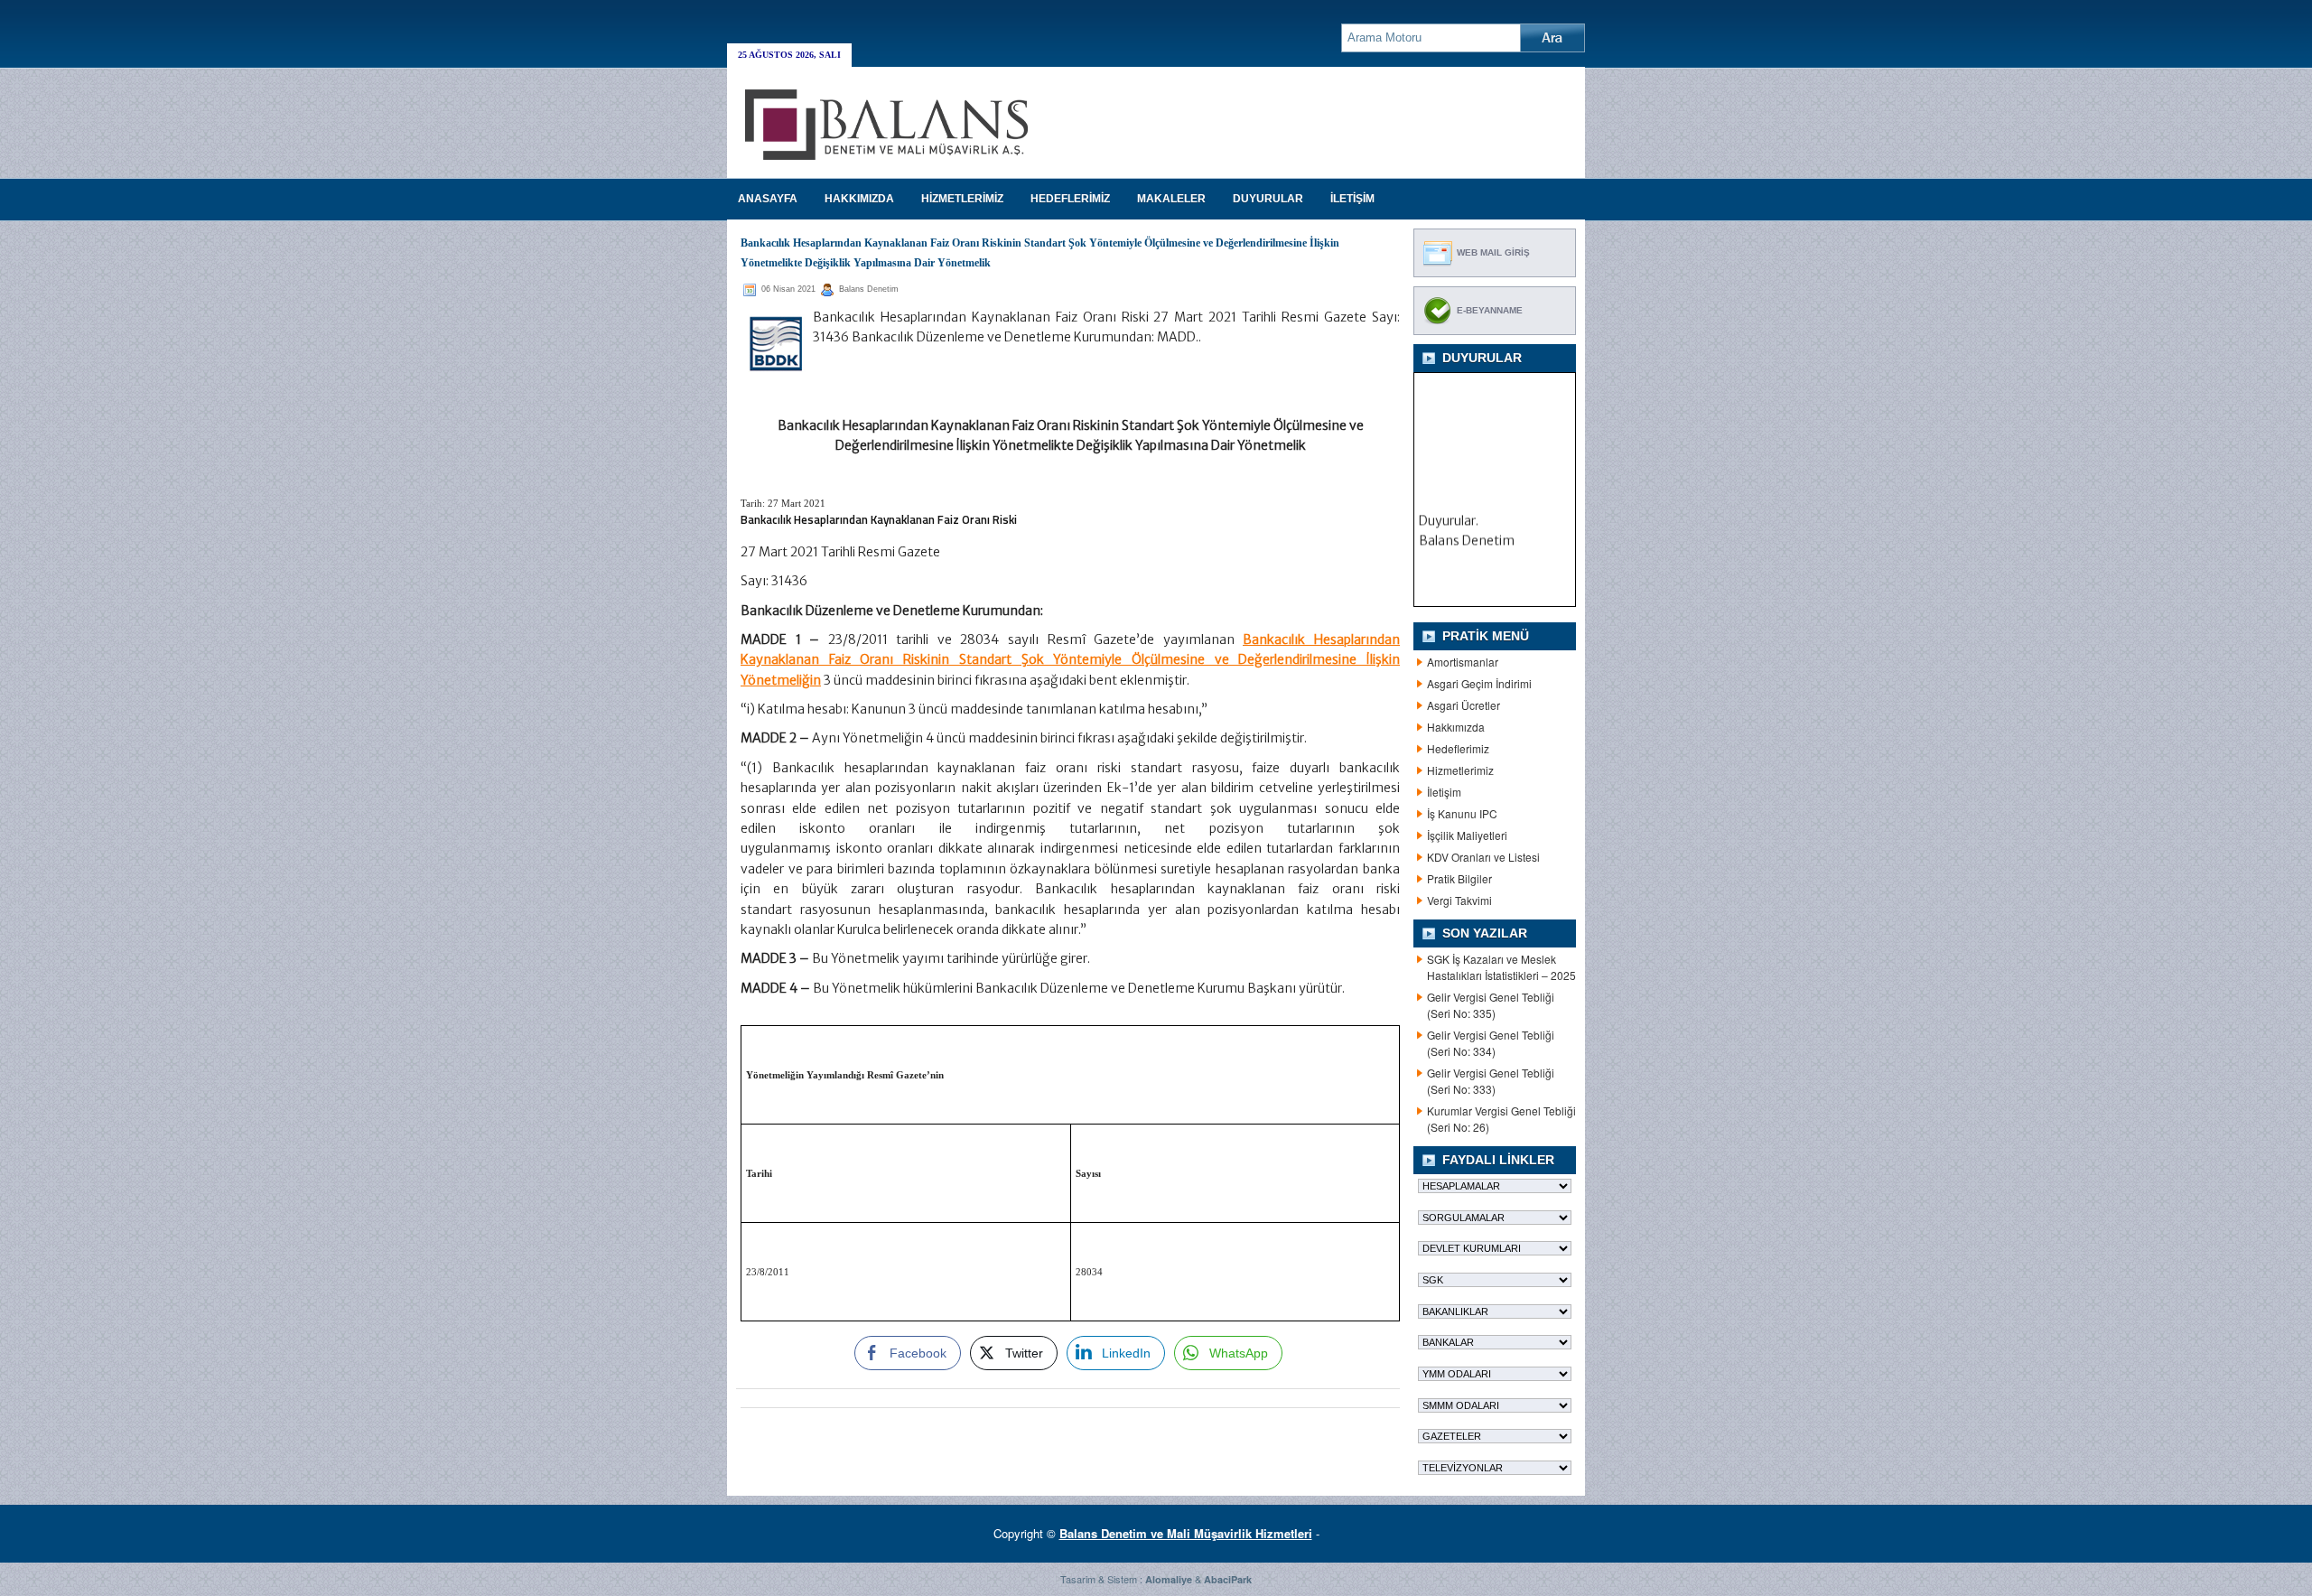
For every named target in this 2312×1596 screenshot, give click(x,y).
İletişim (1444, 792)
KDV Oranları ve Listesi (1483, 857)
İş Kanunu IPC (1462, 813)
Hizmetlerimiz (1460, 770)
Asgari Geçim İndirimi (1479, 683)
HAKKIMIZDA (859, 199)
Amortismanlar (1463, 662)
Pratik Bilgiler (1459, 878)
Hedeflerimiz (1458, 748)
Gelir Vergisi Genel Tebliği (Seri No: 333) (1491, 1081)
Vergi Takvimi (1459, 900)
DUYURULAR (1268, 199)
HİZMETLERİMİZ (962, 199)
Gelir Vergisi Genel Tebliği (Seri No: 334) (1491, 1043)
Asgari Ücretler (1464, 705)
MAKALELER (1171, 199)
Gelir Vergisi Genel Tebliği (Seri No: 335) (1491, 1005)
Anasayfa (768, 199)
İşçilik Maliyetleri (1467, 835)
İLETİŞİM (1352, 199)
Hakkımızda (1456, 727)
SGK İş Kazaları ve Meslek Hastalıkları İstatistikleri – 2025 (1501, 967)
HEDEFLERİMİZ (1070, 199)
